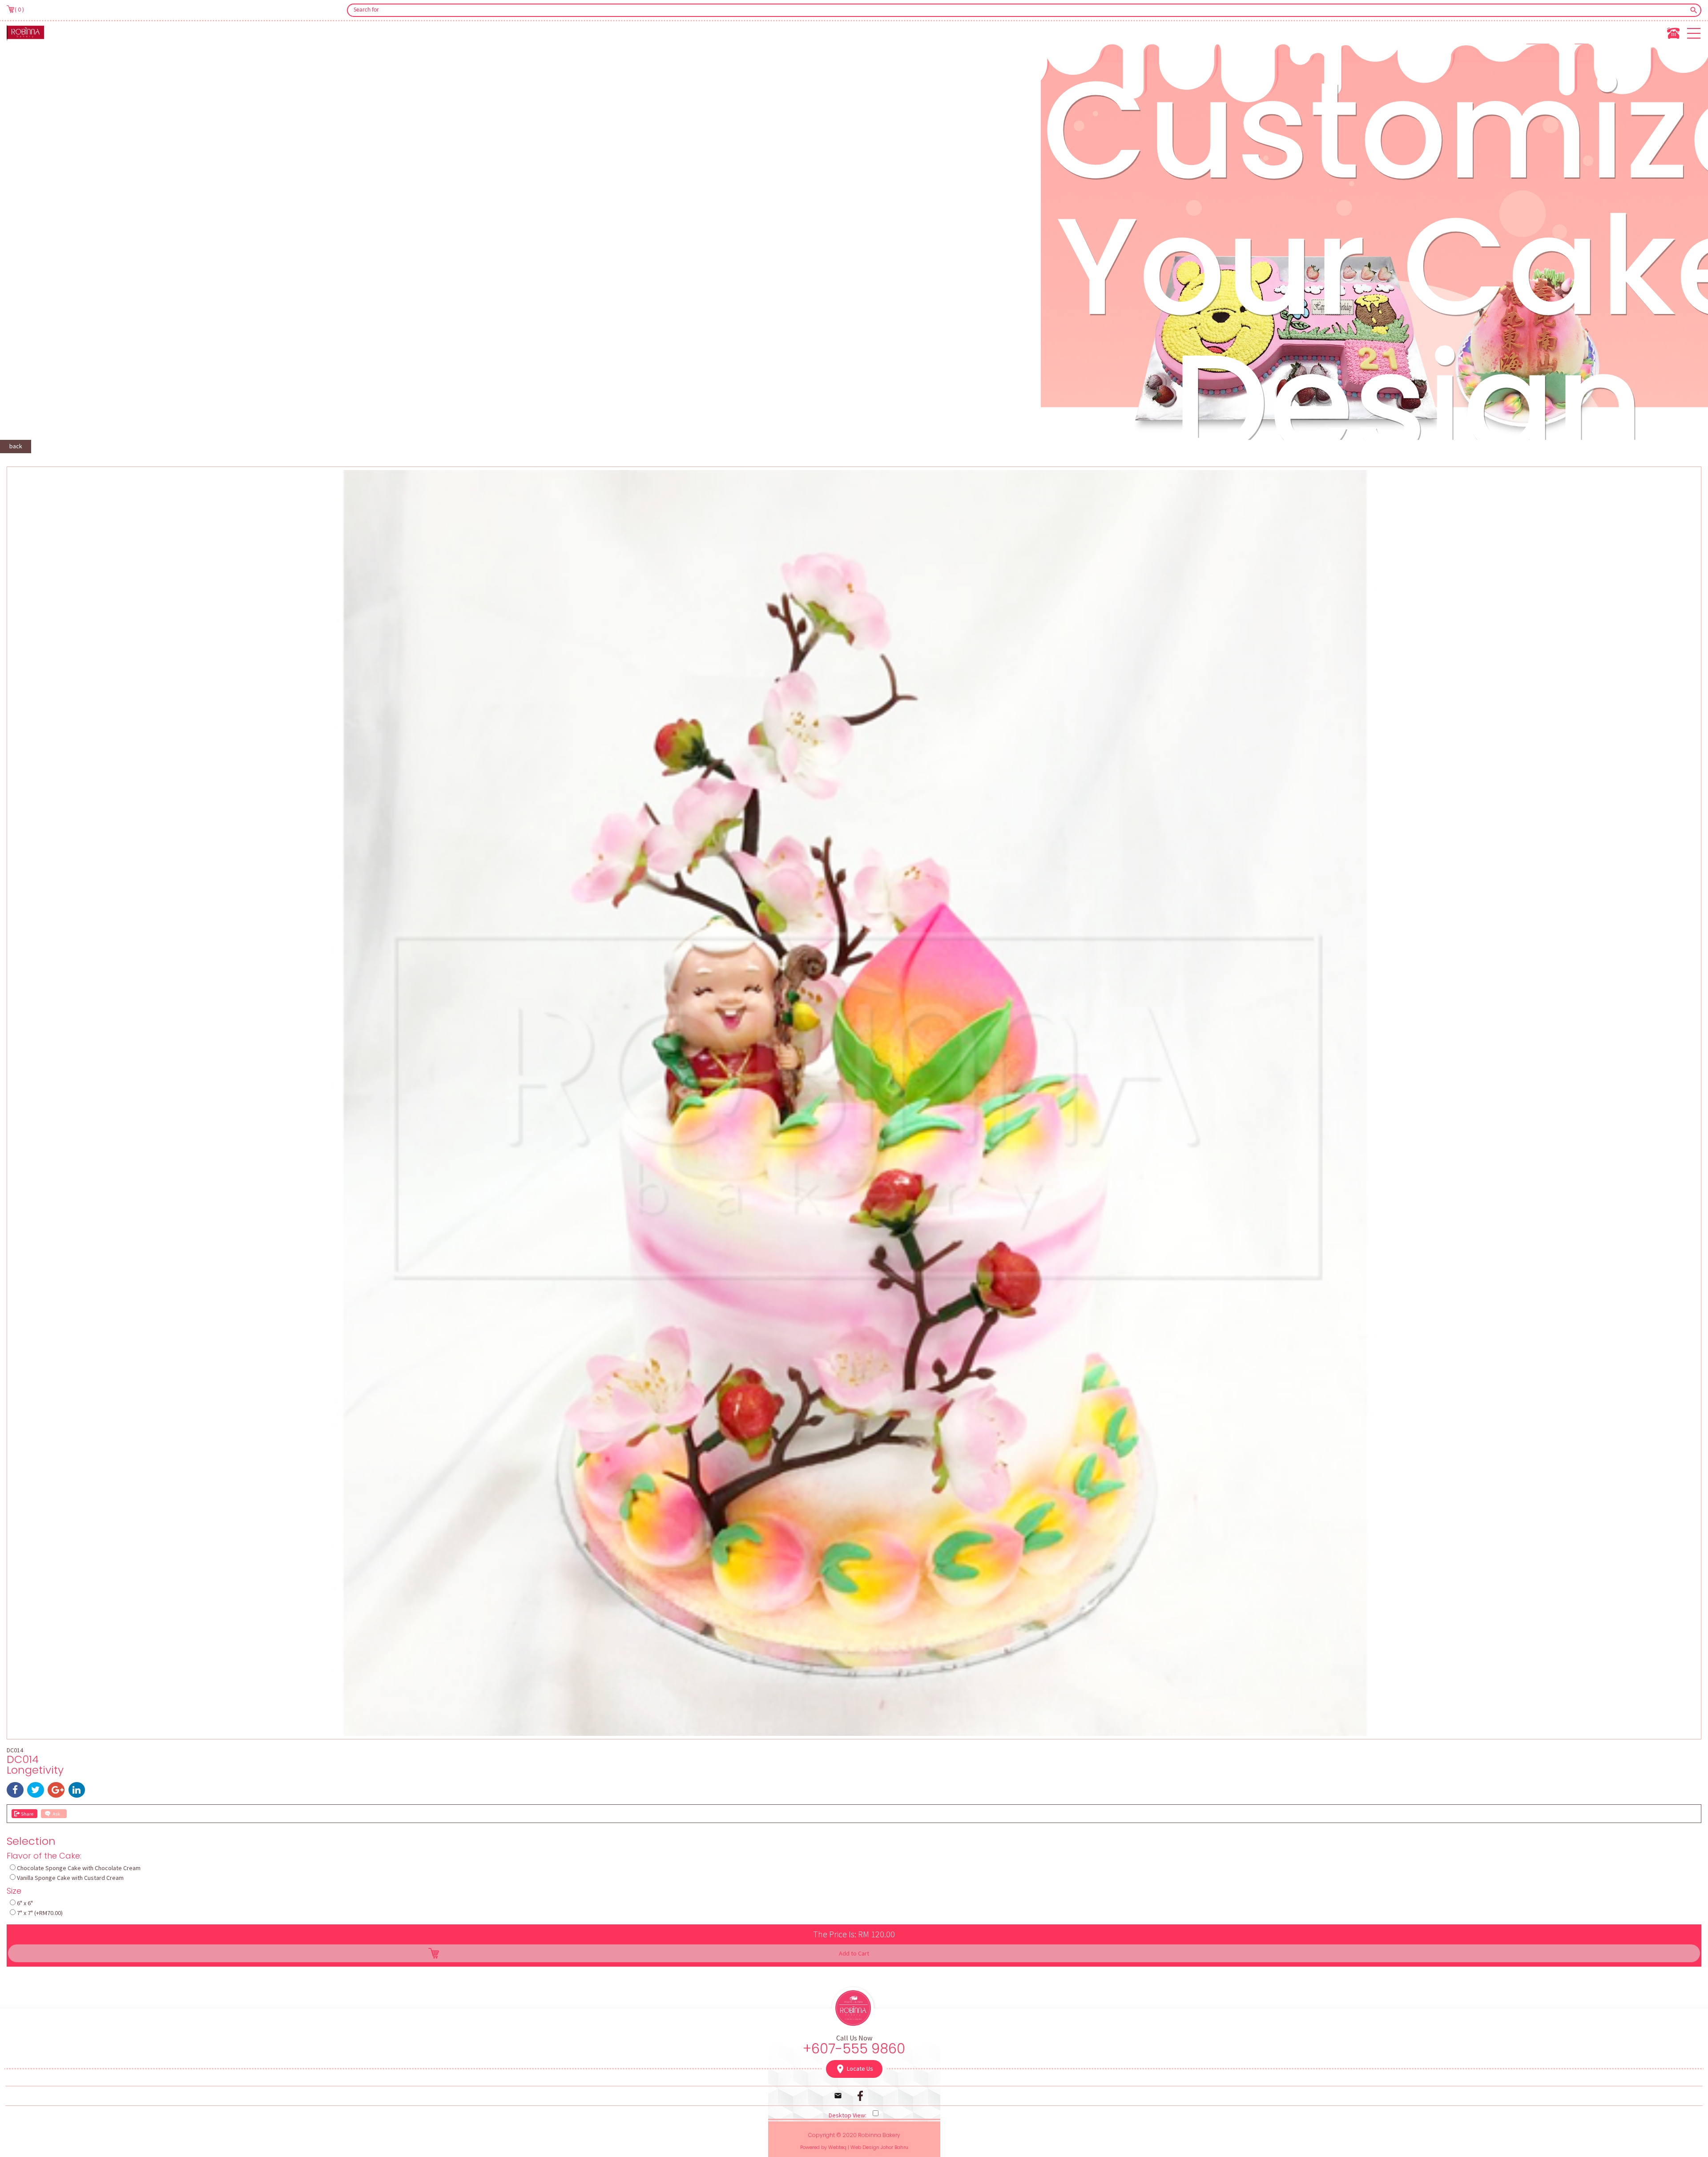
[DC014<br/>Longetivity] (854, 1734)
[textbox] (1018, 10)
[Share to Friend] (24, 1814)
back (16, 446)
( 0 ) (19, 9)
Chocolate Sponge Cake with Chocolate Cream (79, 1868)
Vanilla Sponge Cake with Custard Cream (70, 1878)
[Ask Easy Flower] (54, 1814)
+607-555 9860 (854, 2049)
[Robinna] (25, 32)
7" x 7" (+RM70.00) (40, 1913)
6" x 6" (25, 1903)
